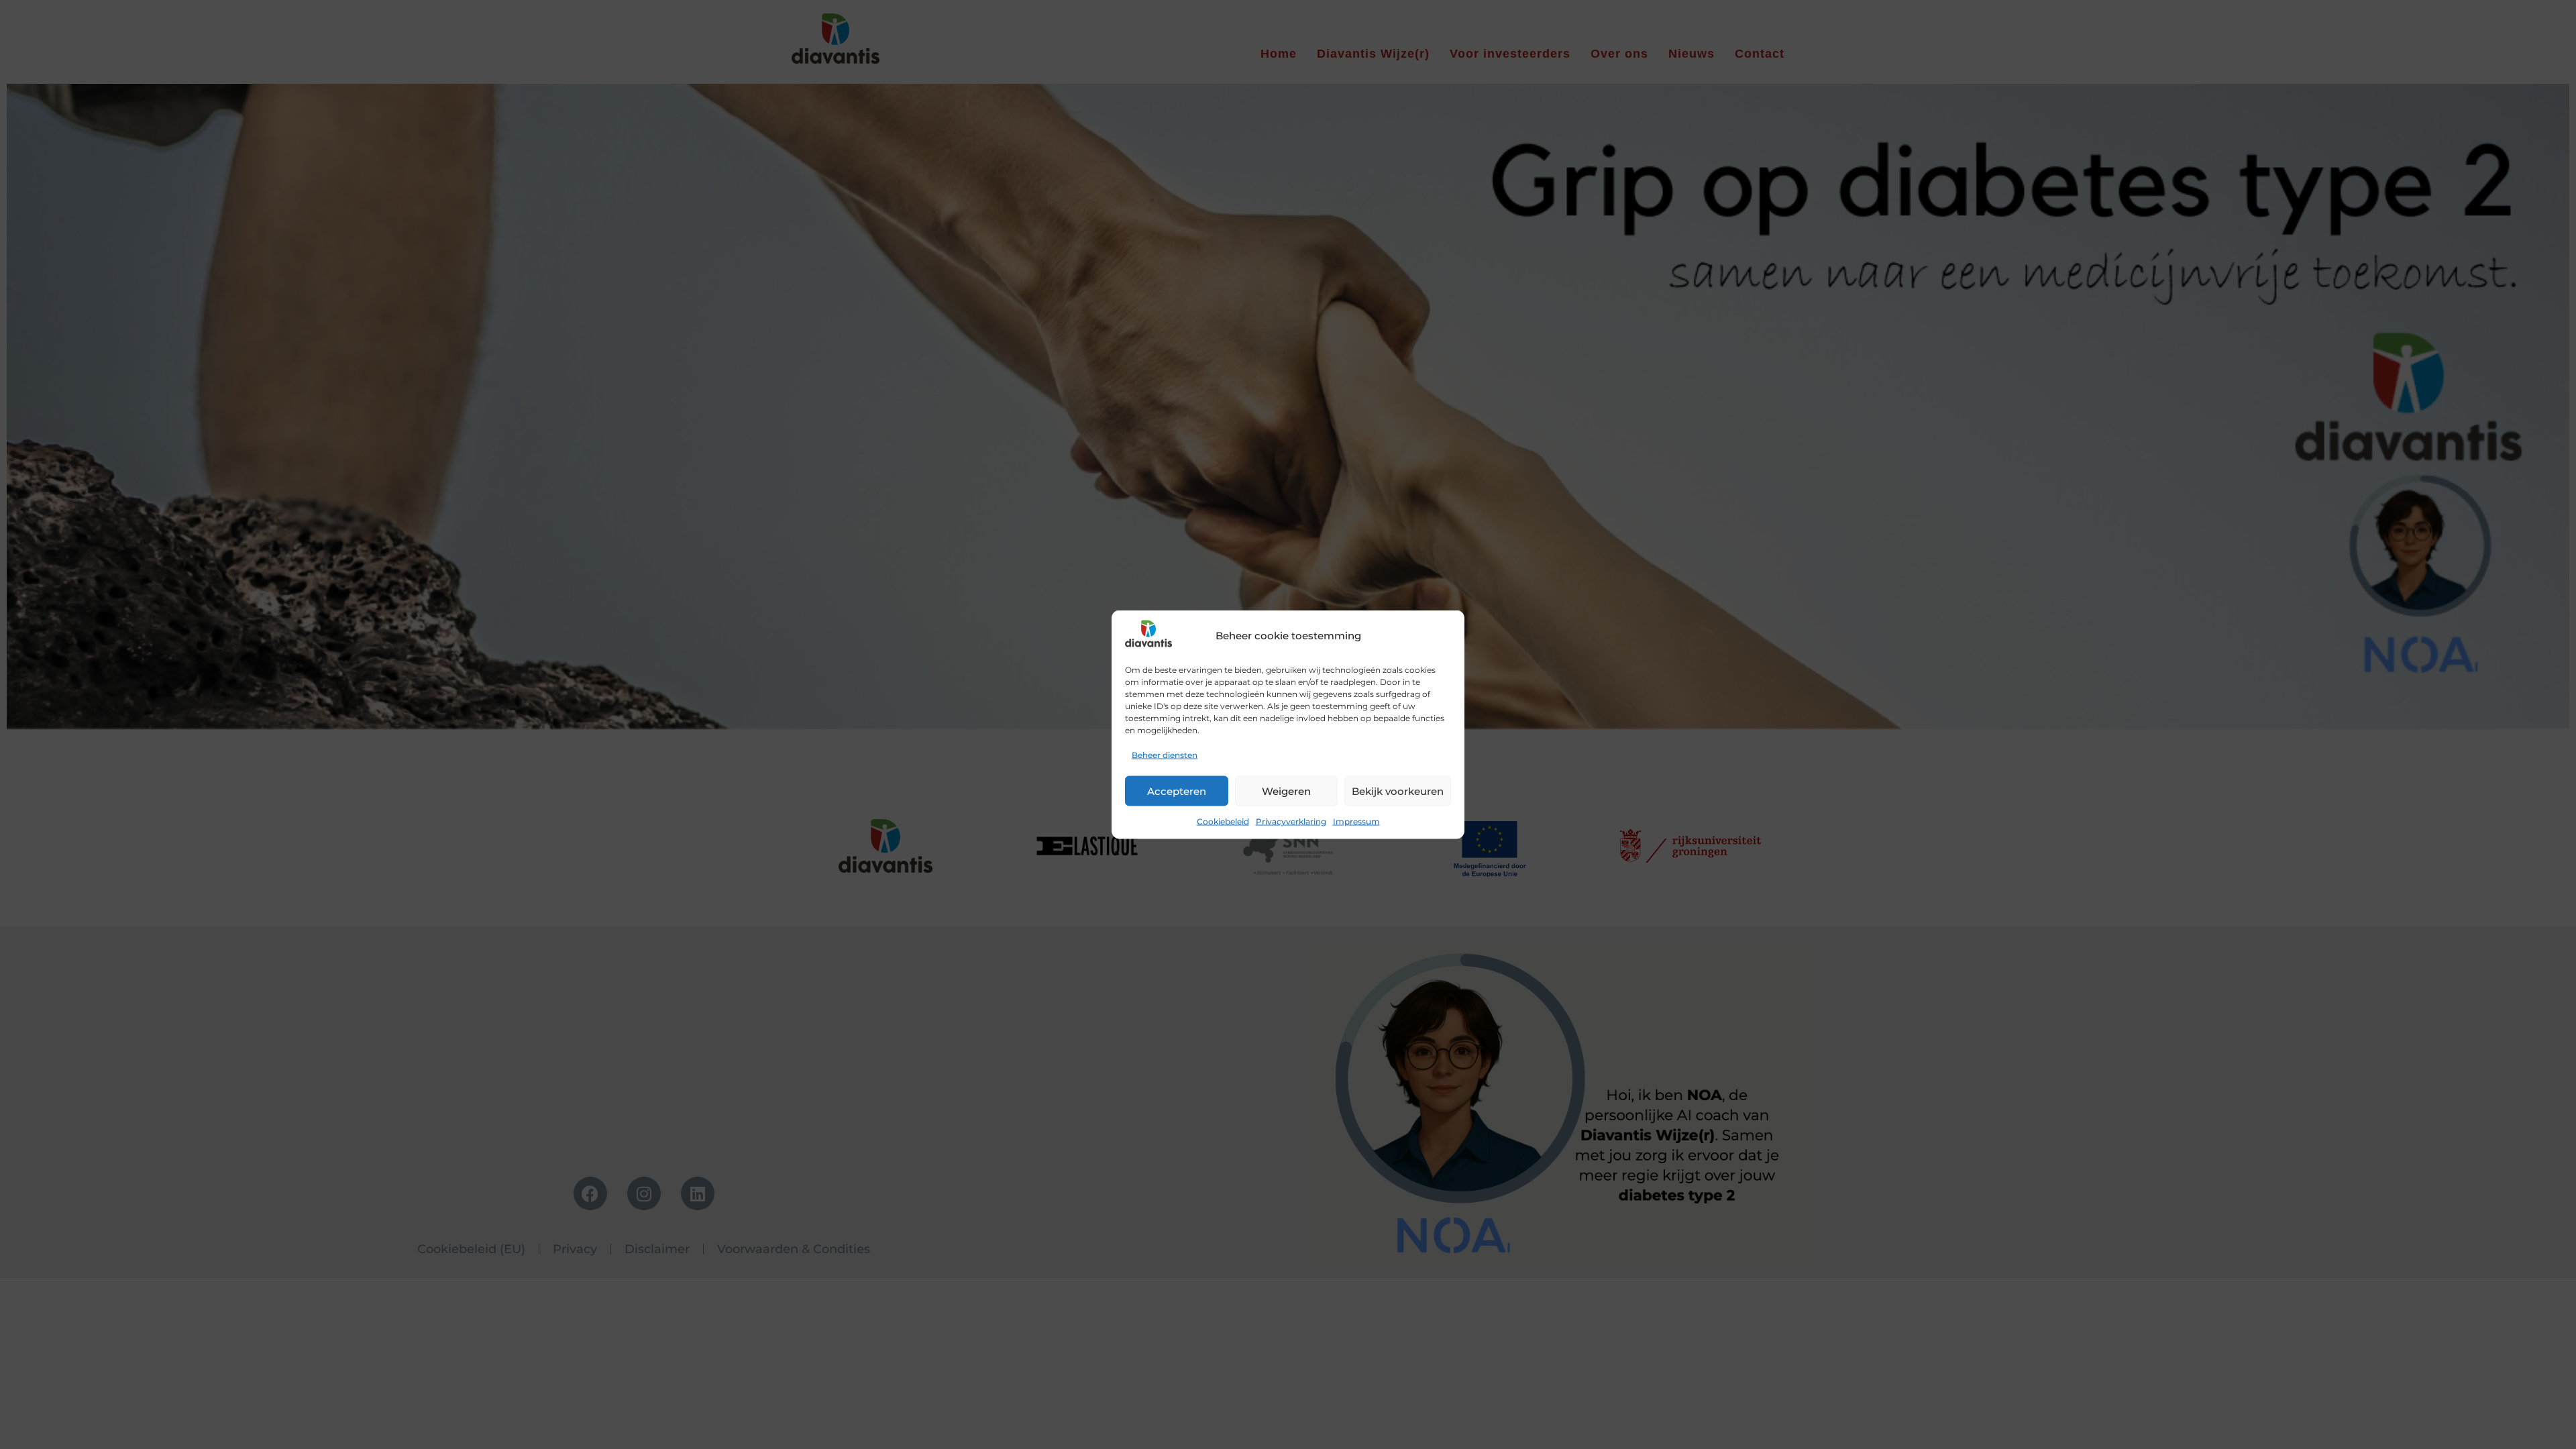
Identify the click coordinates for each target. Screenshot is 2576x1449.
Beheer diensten (1165, 755)
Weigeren (1286, 791)
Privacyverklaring (1291, 821)
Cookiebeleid (1223, 821)
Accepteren (1177, 791)
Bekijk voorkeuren (1398, 791)
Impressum (1356, 821)
